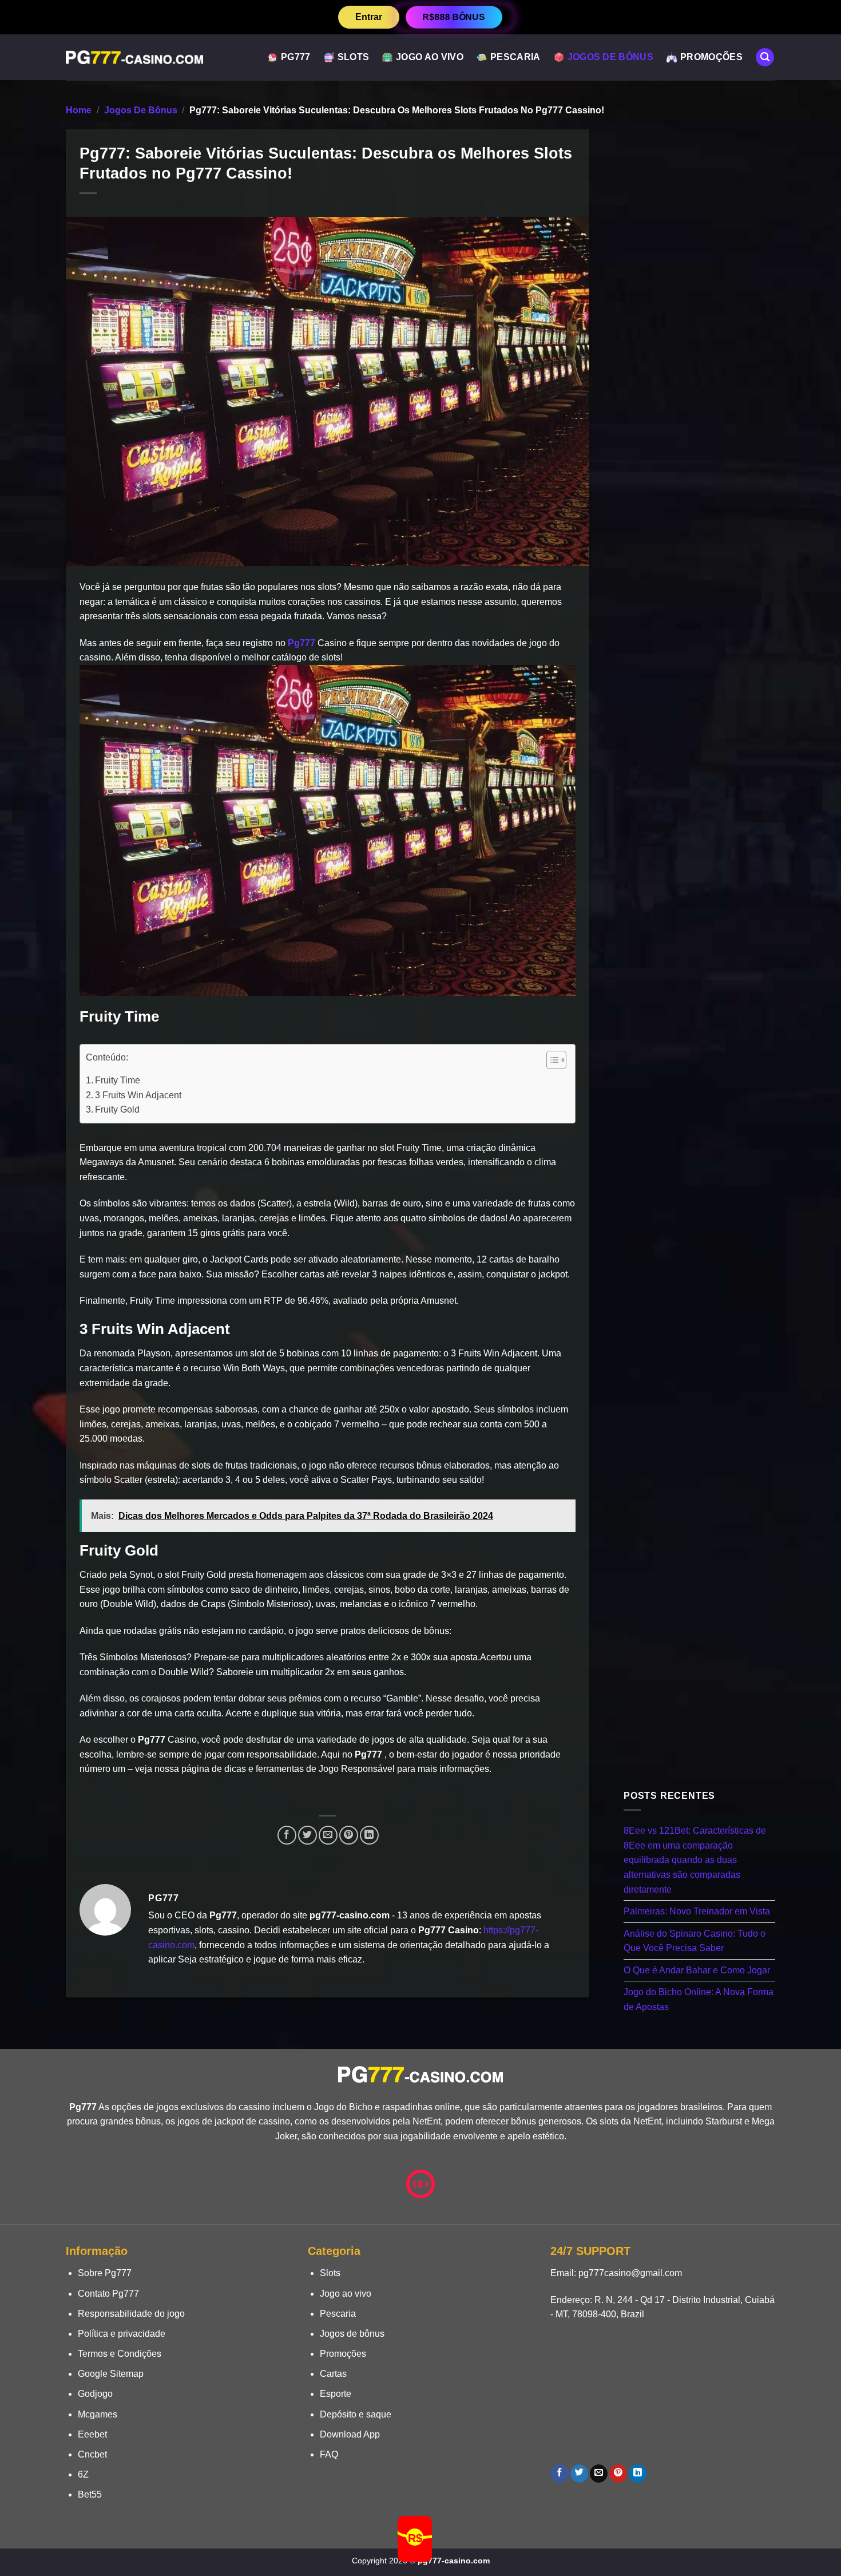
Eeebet (92, 2434)
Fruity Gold (117, 1109)
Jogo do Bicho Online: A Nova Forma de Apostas (699, 1999)
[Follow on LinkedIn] (638, 2474)
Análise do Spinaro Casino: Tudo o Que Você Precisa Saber (695, 1940)
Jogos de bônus (610, 57)
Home (79, 110)
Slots (354, 57)
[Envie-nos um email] (599, 2474)
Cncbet (92, 2454)
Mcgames (98, 2414)
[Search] (765, 58)
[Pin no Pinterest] (349, 1835)
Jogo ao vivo (430, 57)
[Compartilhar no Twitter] (308, 1835)
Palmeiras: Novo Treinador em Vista (697, 1911)
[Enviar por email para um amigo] (328, 1835)
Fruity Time (118, 1080)
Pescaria (515, 57)
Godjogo (95, 2394)
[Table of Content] (556, 1060)
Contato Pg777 (108, 2294)
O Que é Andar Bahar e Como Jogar (697, 1970)
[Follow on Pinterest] (618, 2474)
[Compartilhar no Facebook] (287, 1835)
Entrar (369, 17)
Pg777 (296, 57)
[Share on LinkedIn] (369, 1835)
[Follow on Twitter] (579, 2474)
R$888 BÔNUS (454, 17)
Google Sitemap (111, 2374)
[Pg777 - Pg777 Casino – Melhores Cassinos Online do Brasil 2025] (134, 57)
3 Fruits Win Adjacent (138, 1095)
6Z (83, 2474)
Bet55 (90, 2494)
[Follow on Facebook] (560, 2474)
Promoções (711, 57)
